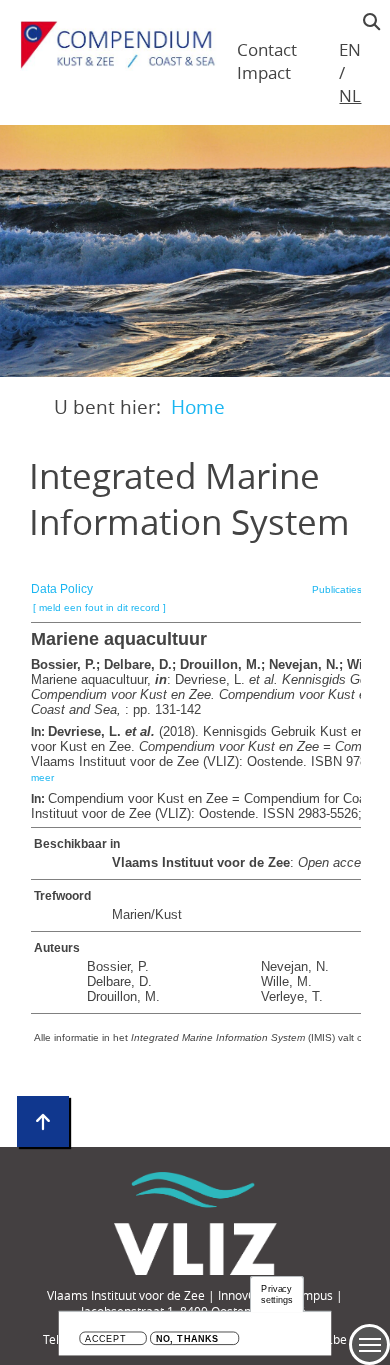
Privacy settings (277, 1294)
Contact (267, 49)
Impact (264, 72)
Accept (105, 1339)
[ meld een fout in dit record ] (99, 607)
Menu (369, 1344)
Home (198, 406)
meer (42, 777)
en (350, 49)
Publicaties (337, 589)
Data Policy (62, 589)
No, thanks (187, 1339)
